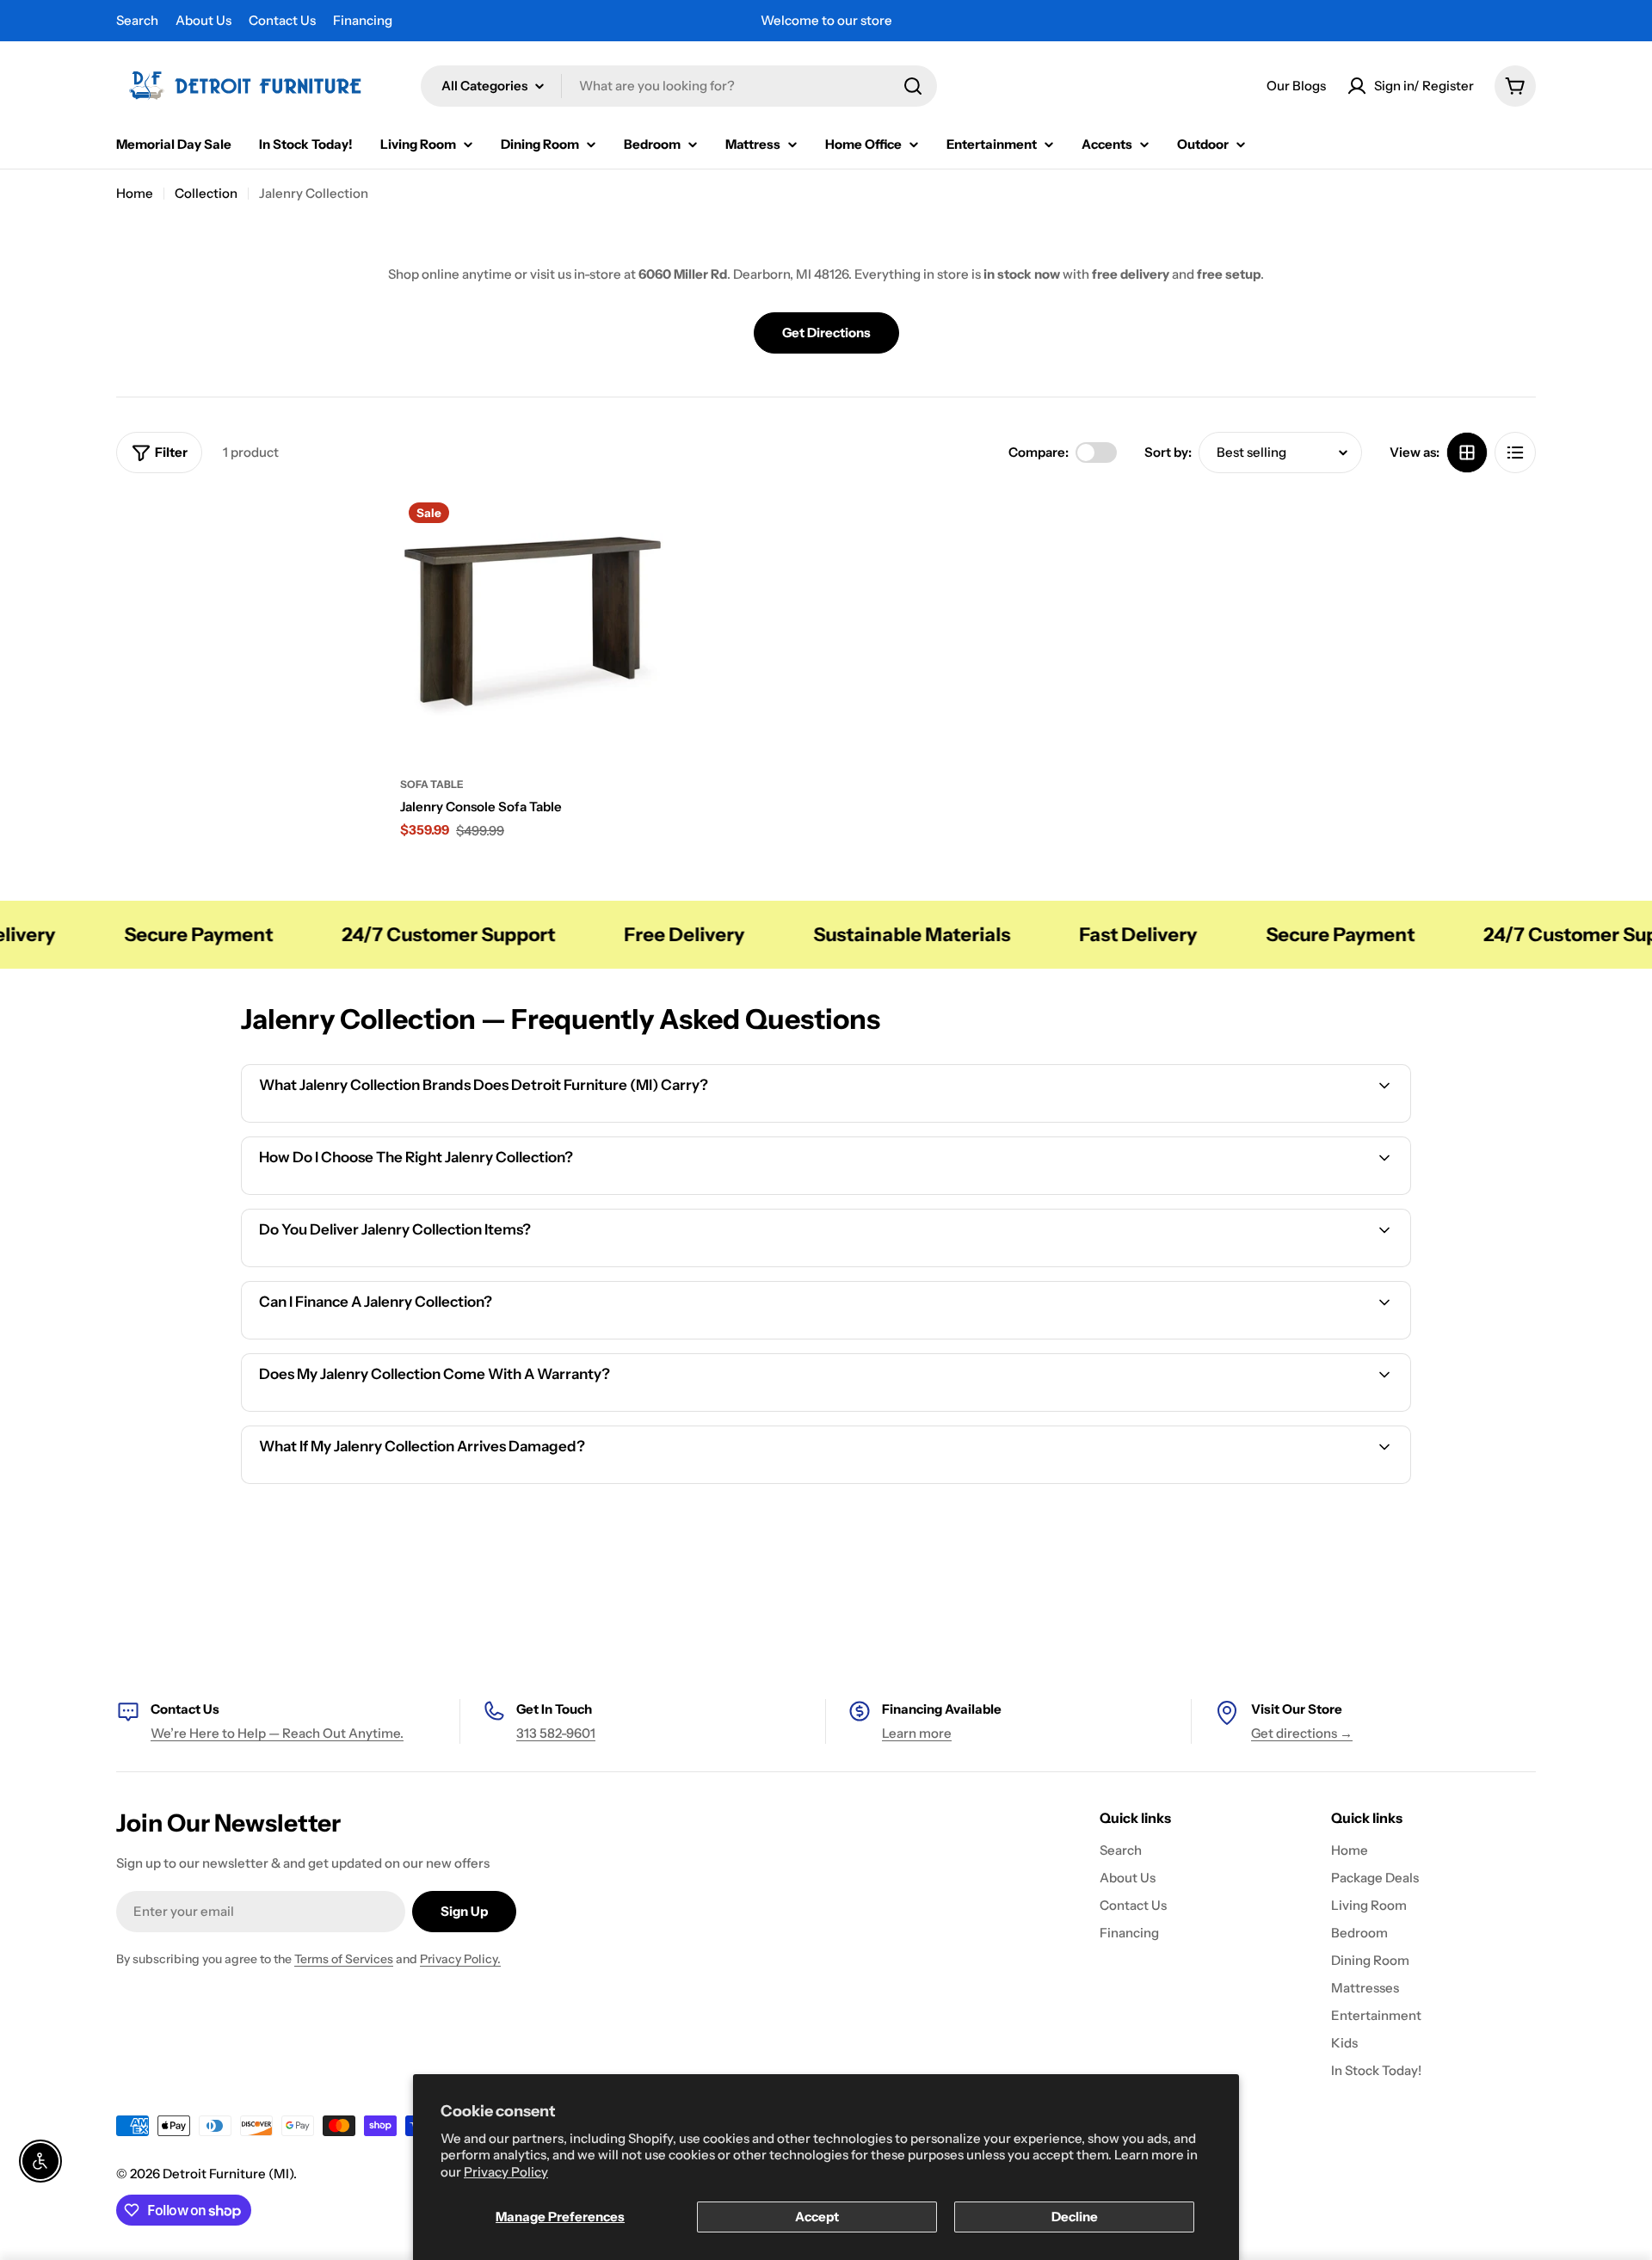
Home (135, 193)
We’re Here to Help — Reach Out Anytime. (277, 1733)
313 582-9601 (556, 1733)
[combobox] (679, 86)
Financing (363, 20)
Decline (1075, 2217)
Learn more (917, 1733)
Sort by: (1168, 452)
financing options (393, 1336)
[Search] (913, 86)
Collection (206, 193)
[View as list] (1515, 453)
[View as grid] (1467, 453)
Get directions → (1302, 1733)
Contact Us (282, 20)
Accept (817, 2217)
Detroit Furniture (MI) (228, 2174)
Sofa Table (432, 784)
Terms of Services (344, 1959)
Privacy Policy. (460, 1959)
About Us (203, 20)
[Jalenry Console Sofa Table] (533, 626)
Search (137, 20)
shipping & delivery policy (1215, 1264)
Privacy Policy (506, 2172)
